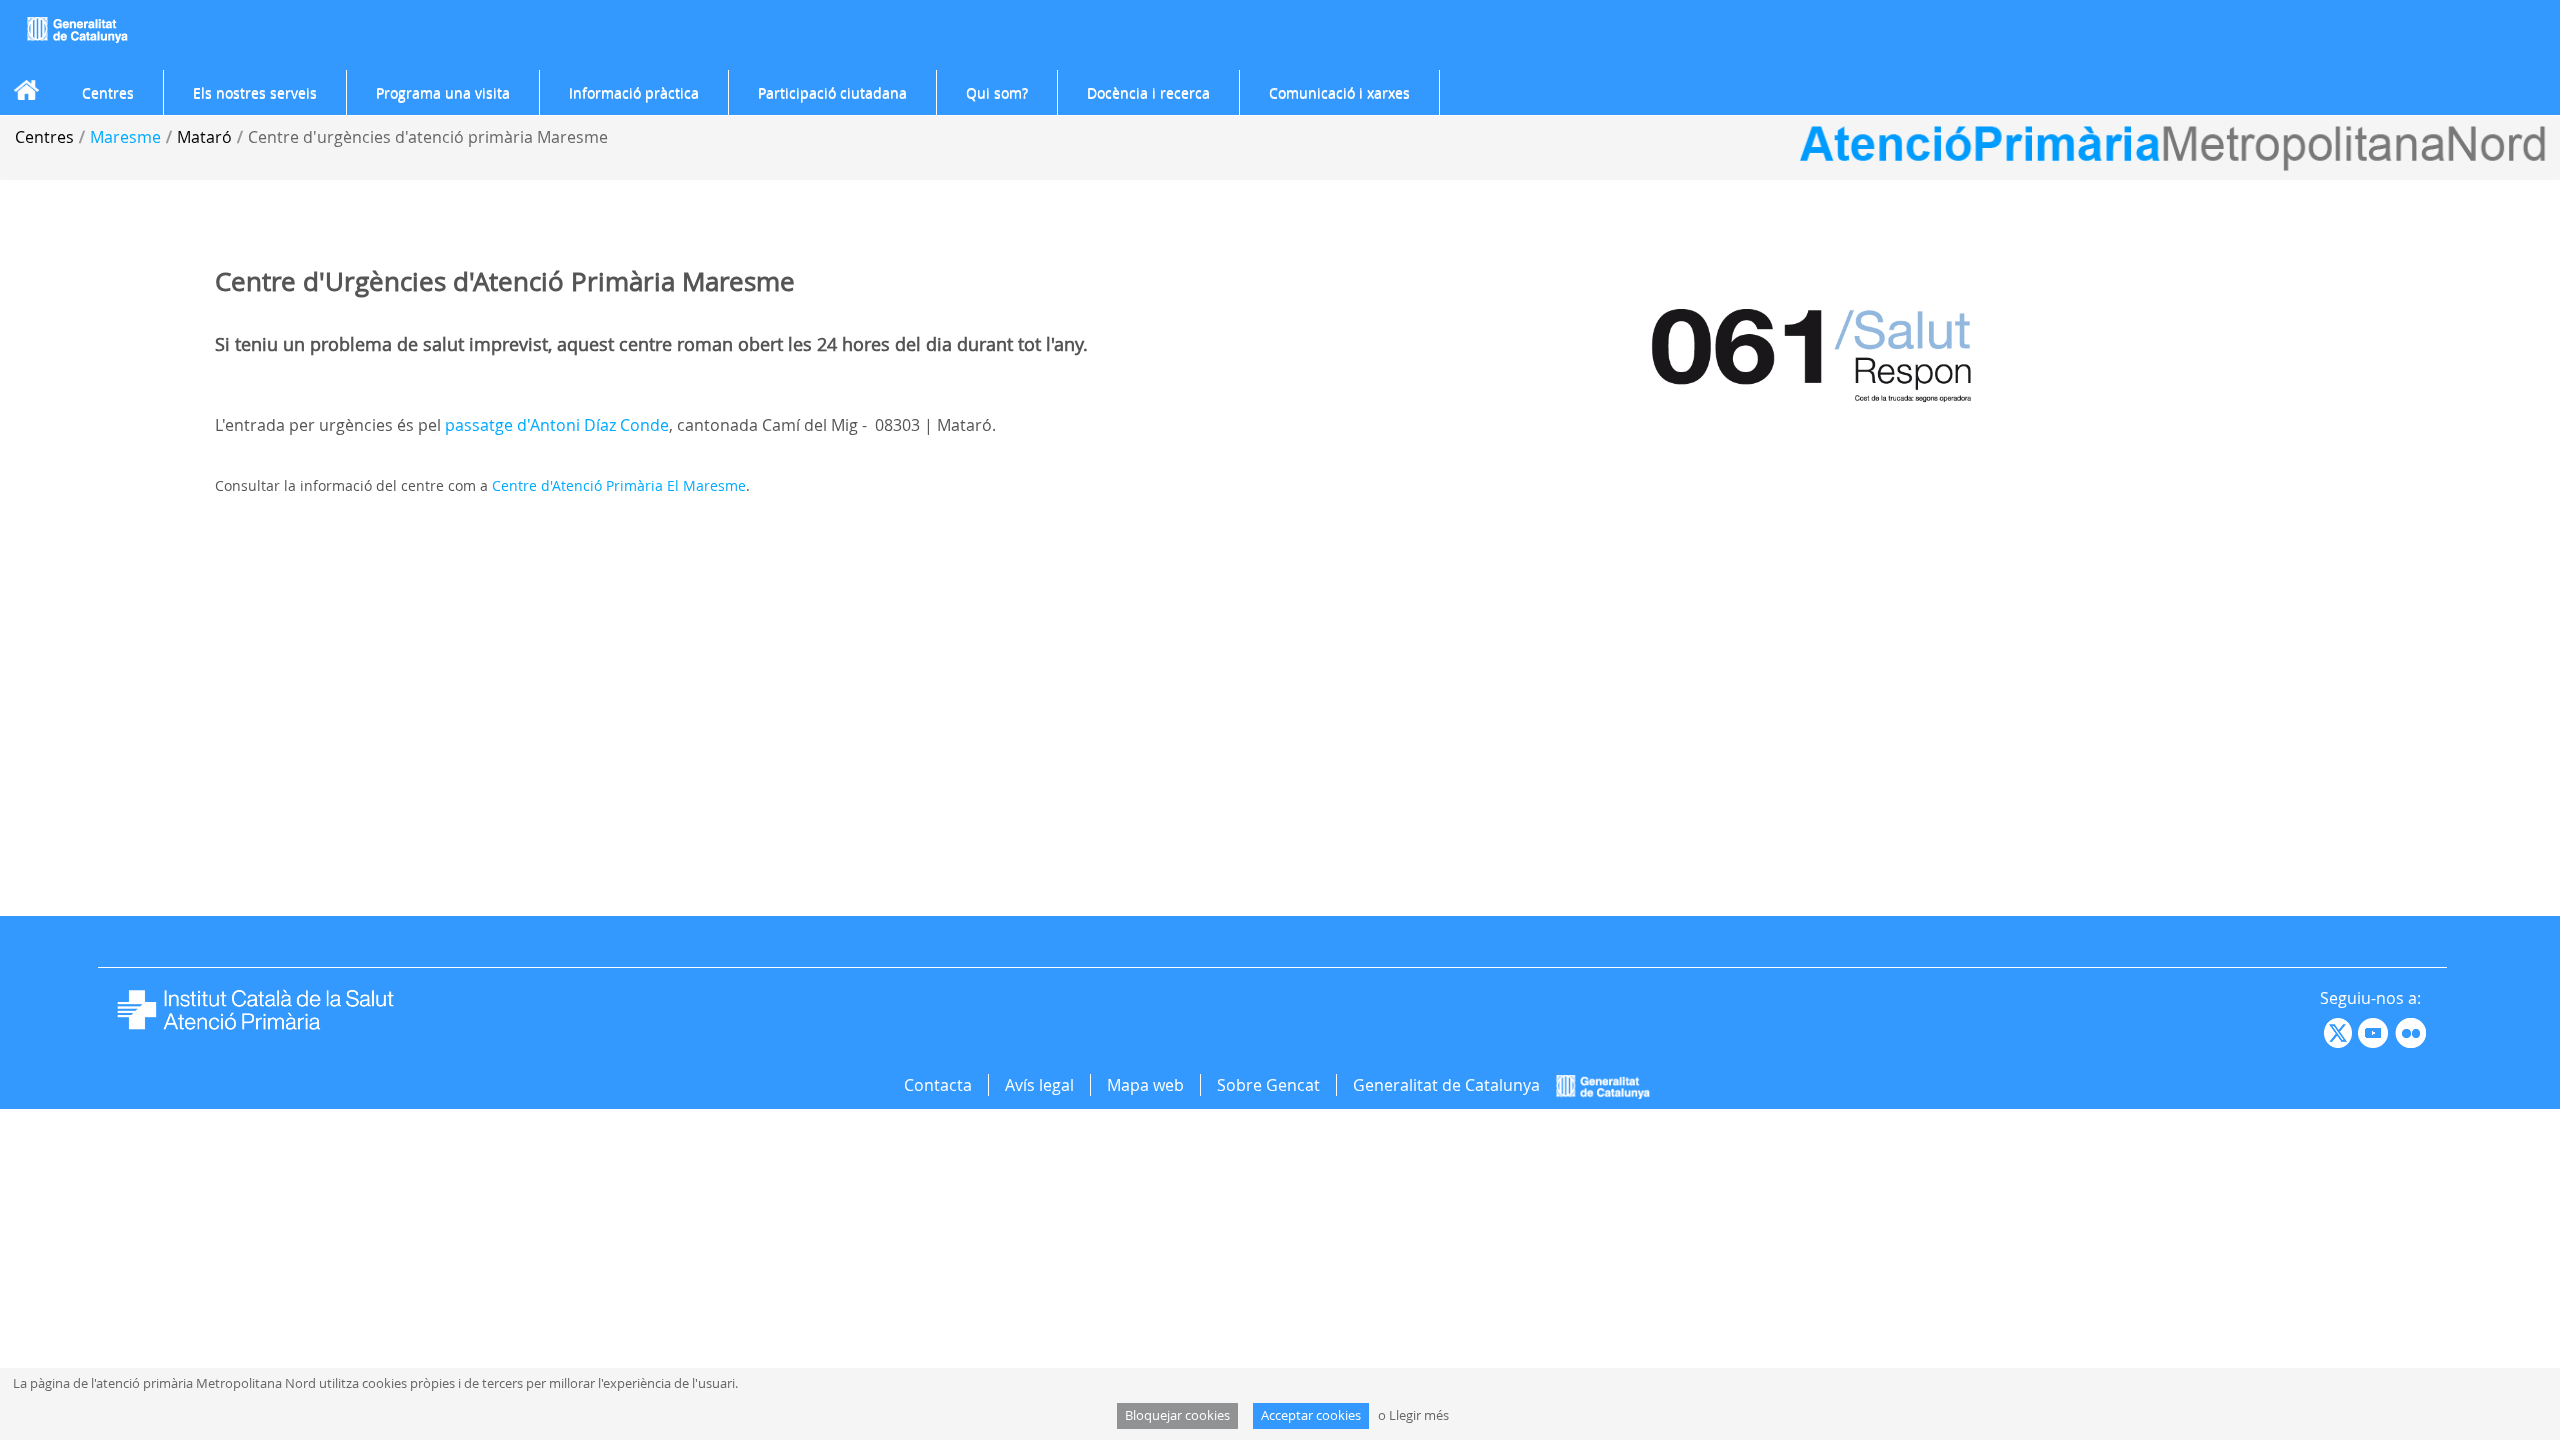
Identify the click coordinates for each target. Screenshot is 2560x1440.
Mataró (204, 137)
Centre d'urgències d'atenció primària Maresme (428, 137)
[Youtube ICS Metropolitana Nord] (2322, 1031)
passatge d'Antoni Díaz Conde (557, 425)
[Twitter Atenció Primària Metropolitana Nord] (2341, 1031)
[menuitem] (108, 93)
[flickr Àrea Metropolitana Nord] (2413, 1031)
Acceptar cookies (1311, 1415)
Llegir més (1419, 1415)
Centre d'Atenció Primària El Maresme (619, 485)
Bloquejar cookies (1177, 1415)
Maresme (125, 137)
